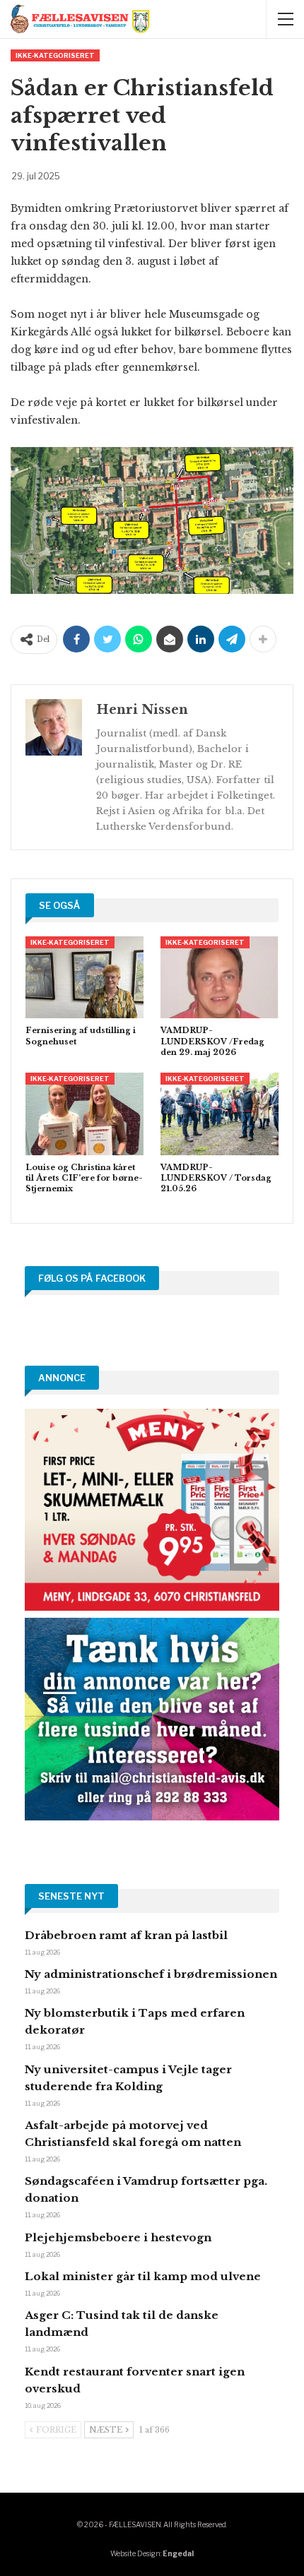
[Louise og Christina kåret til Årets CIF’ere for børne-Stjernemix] (84, 1114)
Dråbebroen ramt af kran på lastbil (126, 1935)
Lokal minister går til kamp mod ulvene (143, 2276)
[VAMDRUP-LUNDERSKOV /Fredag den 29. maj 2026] (220, 978)
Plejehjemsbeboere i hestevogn (118, 2237)
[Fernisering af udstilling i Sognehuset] (84, 978)
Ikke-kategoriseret (55, 55)
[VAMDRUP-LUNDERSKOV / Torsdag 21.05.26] (220, 1114)
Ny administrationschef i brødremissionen (151, 1974)
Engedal (178, 2553)
